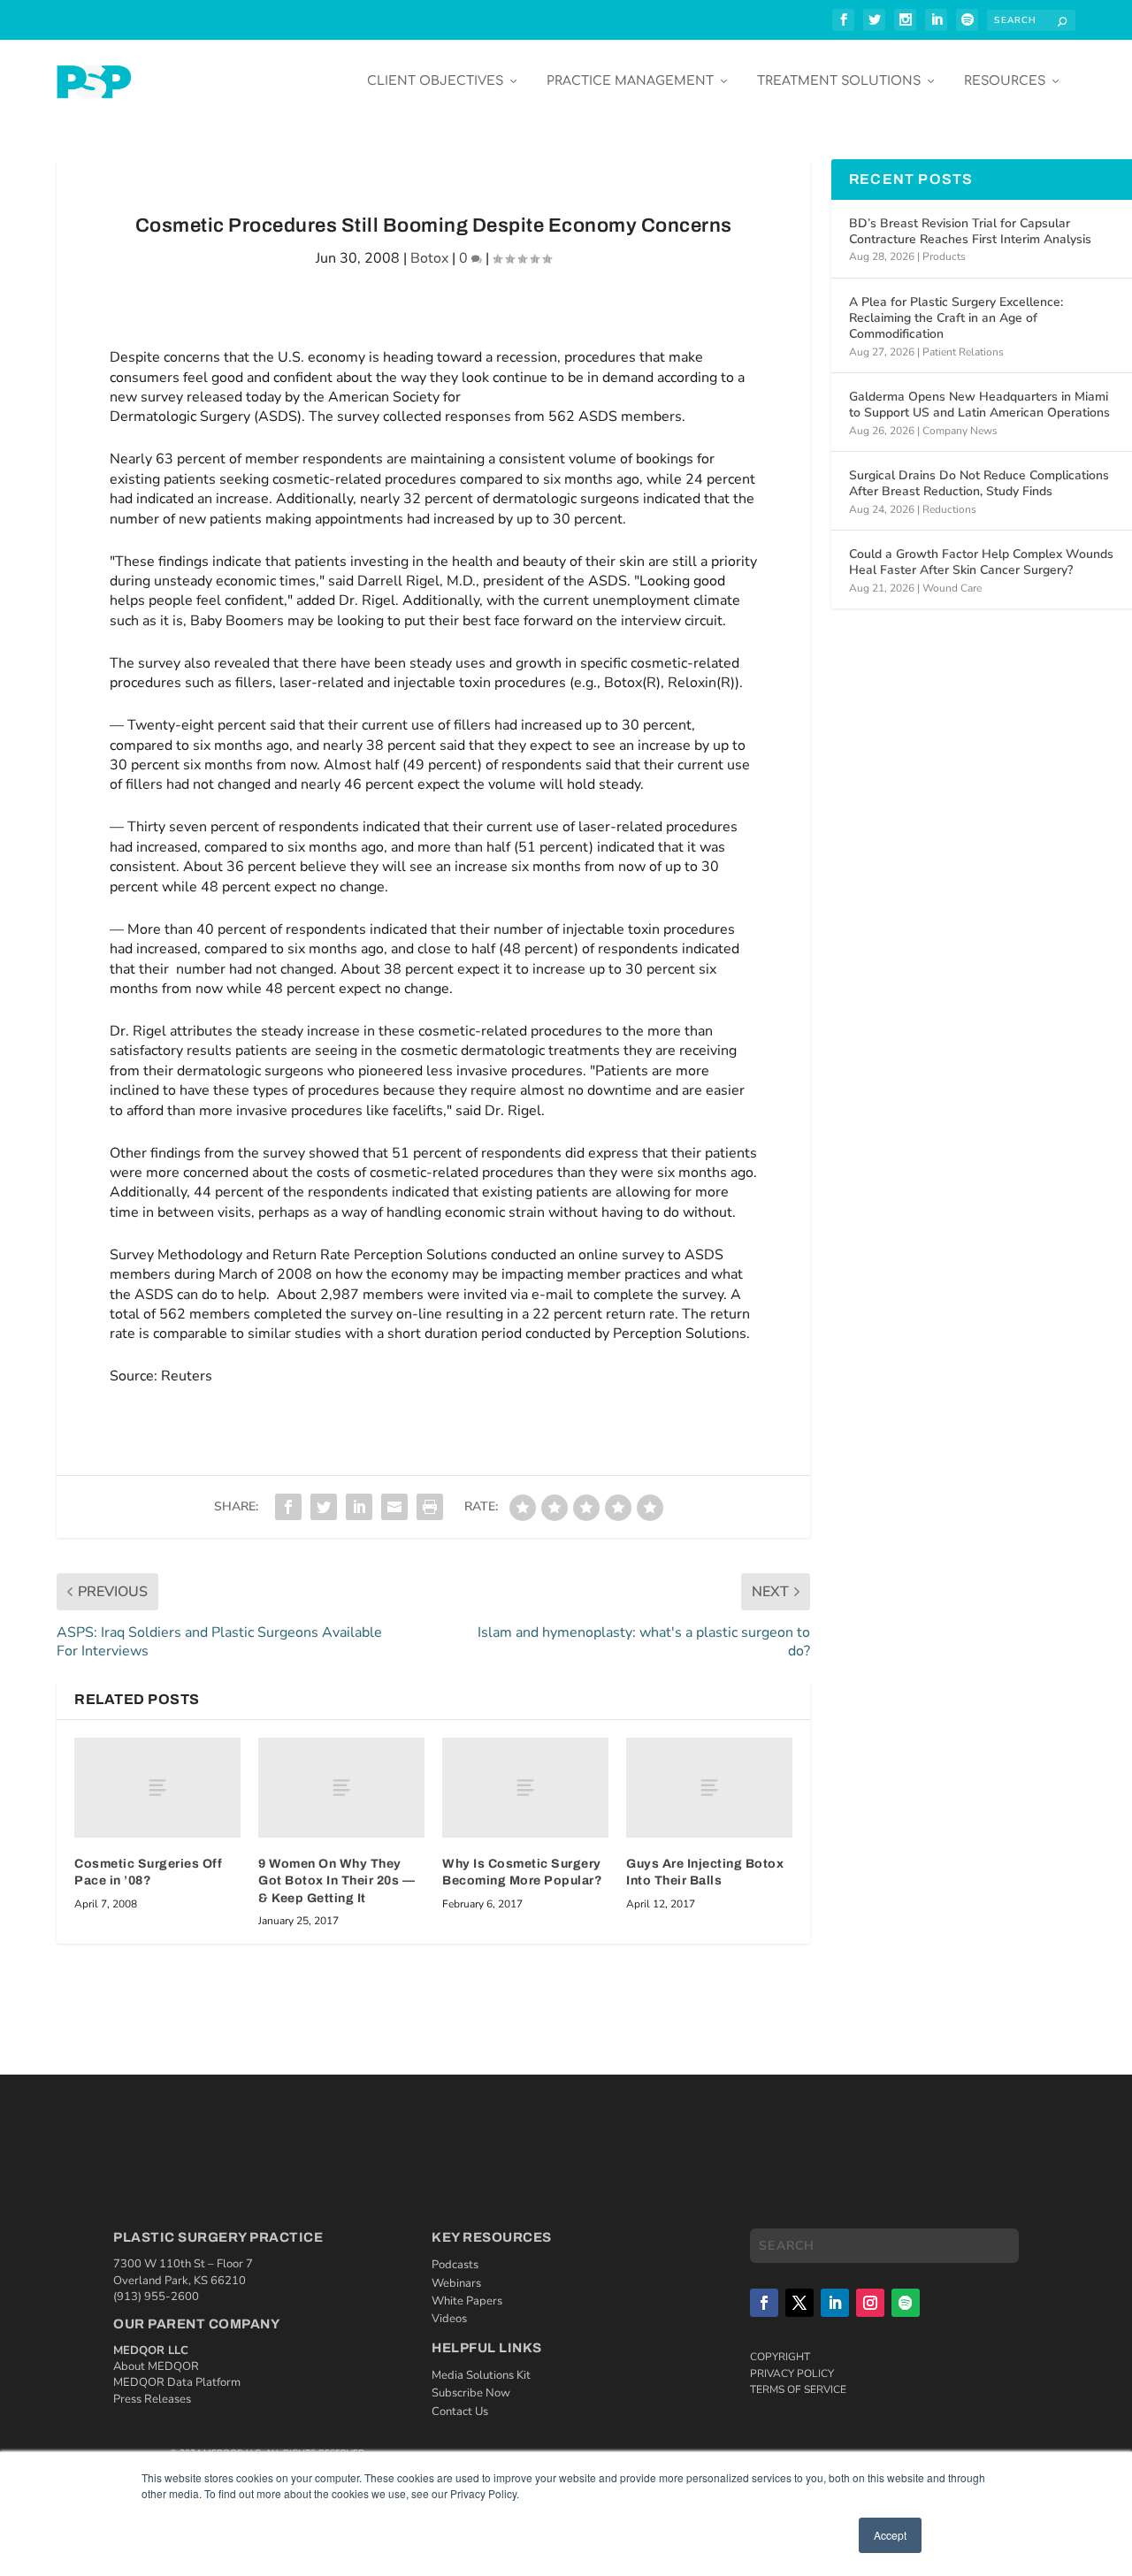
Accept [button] (890, 2535)
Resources (1005, 81)
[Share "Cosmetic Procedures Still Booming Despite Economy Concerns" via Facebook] (288, 1507)
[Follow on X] (799, 2303)
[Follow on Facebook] (764, 2303)
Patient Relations (963, 352)
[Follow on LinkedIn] (835, 2303)
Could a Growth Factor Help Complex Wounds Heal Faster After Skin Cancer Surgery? (981, 562)
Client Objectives (435, 81)
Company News (960, 431)
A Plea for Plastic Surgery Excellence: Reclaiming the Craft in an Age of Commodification (956, 318)
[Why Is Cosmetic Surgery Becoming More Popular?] (525, 1788)
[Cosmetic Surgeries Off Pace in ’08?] (157, 1788)
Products (944, 256)
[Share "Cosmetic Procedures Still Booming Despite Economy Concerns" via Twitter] (324, 1507)
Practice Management (630, 81)
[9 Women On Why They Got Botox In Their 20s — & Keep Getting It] (341, 1788)
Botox (429, 258)
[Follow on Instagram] (870, 2303)
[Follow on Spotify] (906, 2303)
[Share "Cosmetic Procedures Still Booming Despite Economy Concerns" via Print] (430, 1507)
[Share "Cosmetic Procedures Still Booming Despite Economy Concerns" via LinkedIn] (359, 1507)
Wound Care (952, 588)
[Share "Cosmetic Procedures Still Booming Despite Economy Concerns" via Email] (394, 1507)
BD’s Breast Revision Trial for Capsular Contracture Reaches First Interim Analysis (970, 231)
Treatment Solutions (839, 81)
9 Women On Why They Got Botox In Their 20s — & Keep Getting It (337, 1881)
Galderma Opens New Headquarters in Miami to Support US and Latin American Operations (979, 405)
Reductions (949, 509)
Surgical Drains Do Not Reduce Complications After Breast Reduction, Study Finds (979, 483)
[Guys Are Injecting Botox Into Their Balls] (709, 1788)
